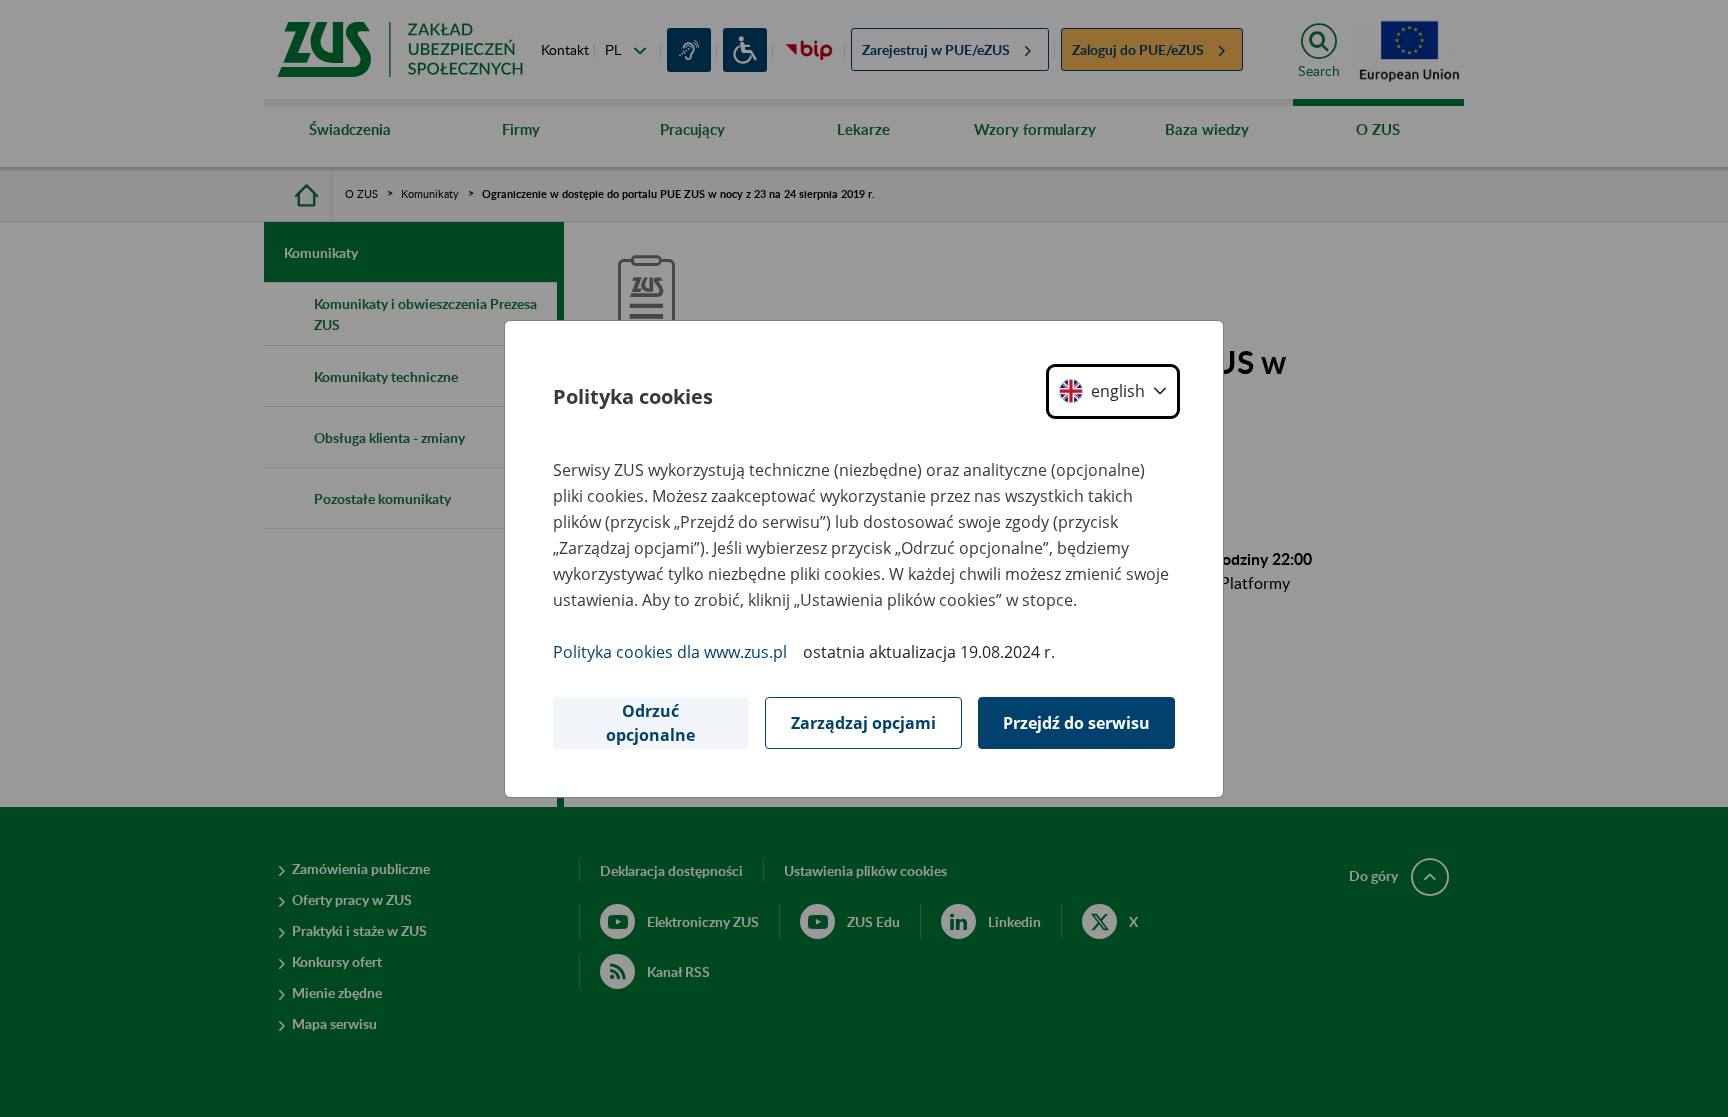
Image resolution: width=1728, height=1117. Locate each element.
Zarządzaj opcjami (863, 723)
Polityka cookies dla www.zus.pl (670, 652)
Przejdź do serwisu (1076, 723)
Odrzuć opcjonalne (650, 723)
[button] (1113, 391)
